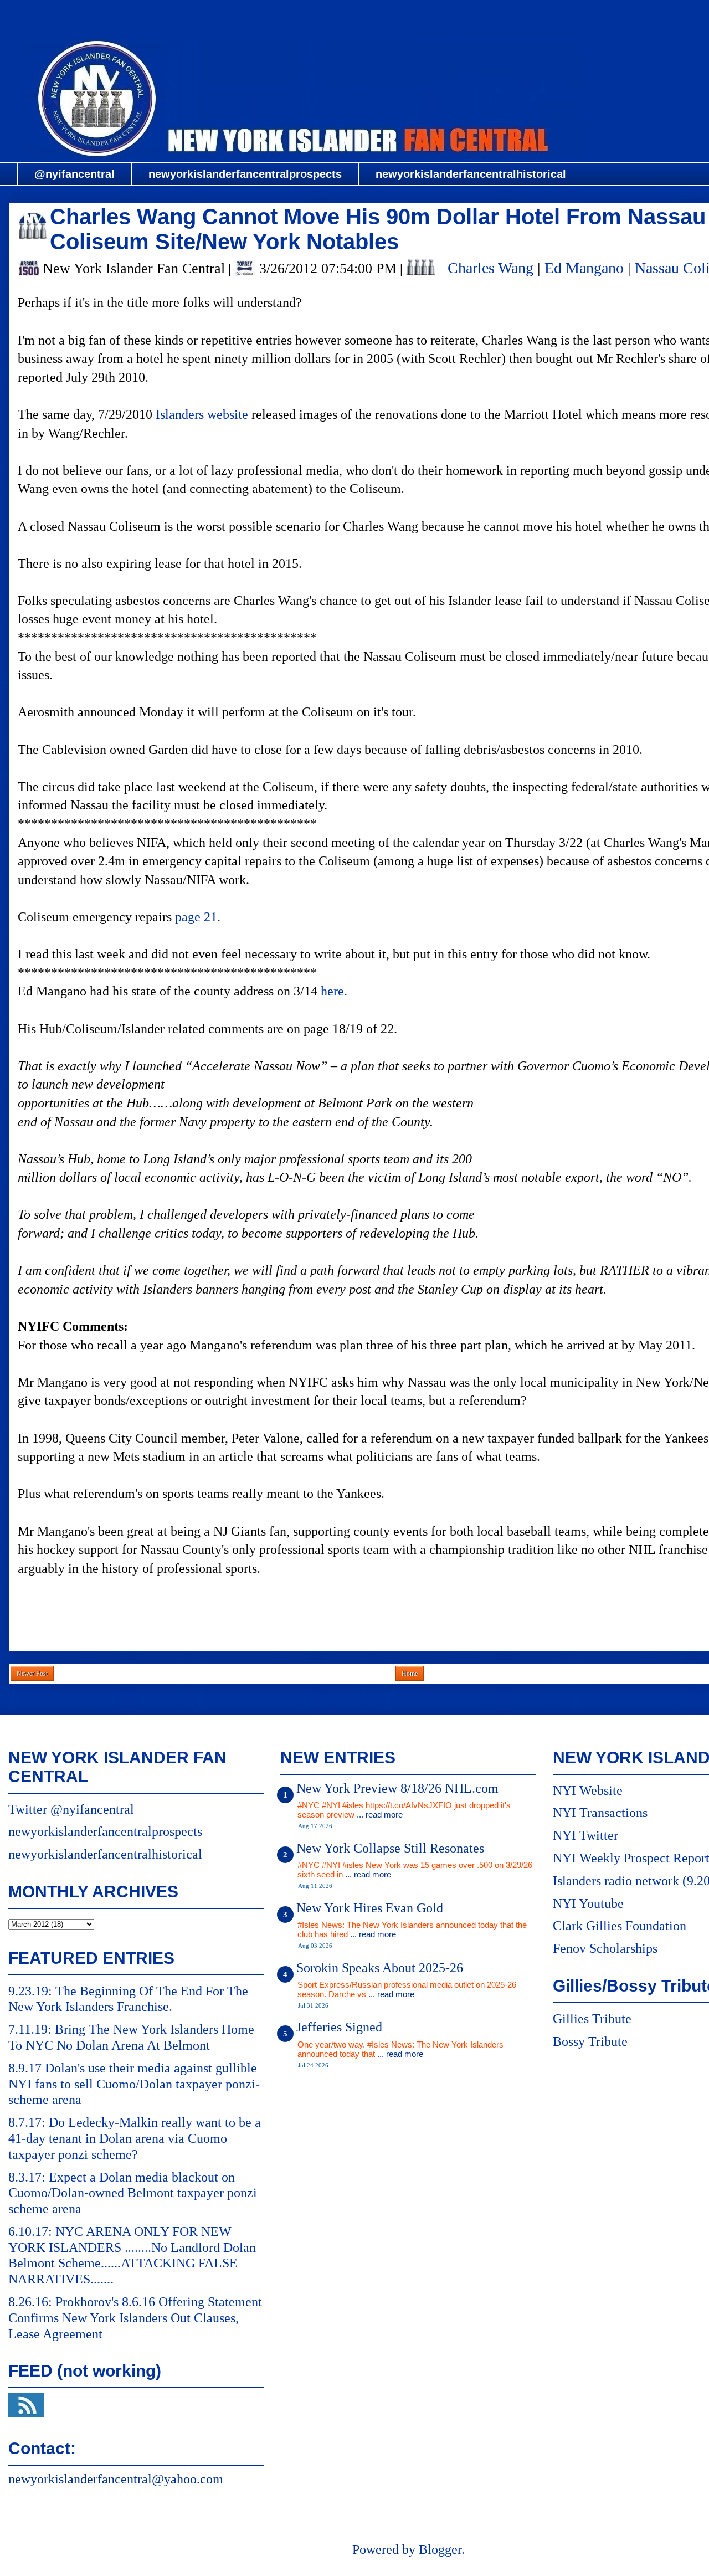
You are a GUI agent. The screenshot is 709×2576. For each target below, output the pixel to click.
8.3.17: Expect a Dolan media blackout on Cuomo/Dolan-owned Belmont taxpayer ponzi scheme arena (133, 2193)
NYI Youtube (588, 1903)
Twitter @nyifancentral (71, 1809)
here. (334, 991)
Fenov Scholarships (605, 1948)
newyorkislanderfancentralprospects (245, 174)
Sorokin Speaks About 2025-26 (380, 1968)
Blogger (440, 2549)
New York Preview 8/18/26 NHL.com (397, 1788)
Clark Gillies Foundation (620, 1926)
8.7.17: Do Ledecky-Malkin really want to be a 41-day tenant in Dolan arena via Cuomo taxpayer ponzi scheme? (135, 2138)
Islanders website (202, 414)
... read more (380, 1815)
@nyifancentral (75, 174)
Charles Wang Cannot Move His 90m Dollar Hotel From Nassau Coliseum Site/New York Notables (378, 229)
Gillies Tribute (592, 2019)
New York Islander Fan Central (408, 15)
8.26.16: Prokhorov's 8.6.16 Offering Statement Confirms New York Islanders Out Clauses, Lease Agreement (135, 2318)
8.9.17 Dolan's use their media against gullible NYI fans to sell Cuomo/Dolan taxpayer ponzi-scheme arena (134, 2084)
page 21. (198, 917)
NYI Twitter (585, 1835)
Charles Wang (490, 268)
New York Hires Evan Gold (370, 1908)
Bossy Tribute (590, 2041)
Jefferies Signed (339, 2027)
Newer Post (32, 1674)
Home (410, 1674)
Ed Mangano (584, 268)
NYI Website (588, 1790)
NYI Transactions (600, 1813)
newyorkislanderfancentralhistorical (471, 174)
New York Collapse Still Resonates (390, 1848)
